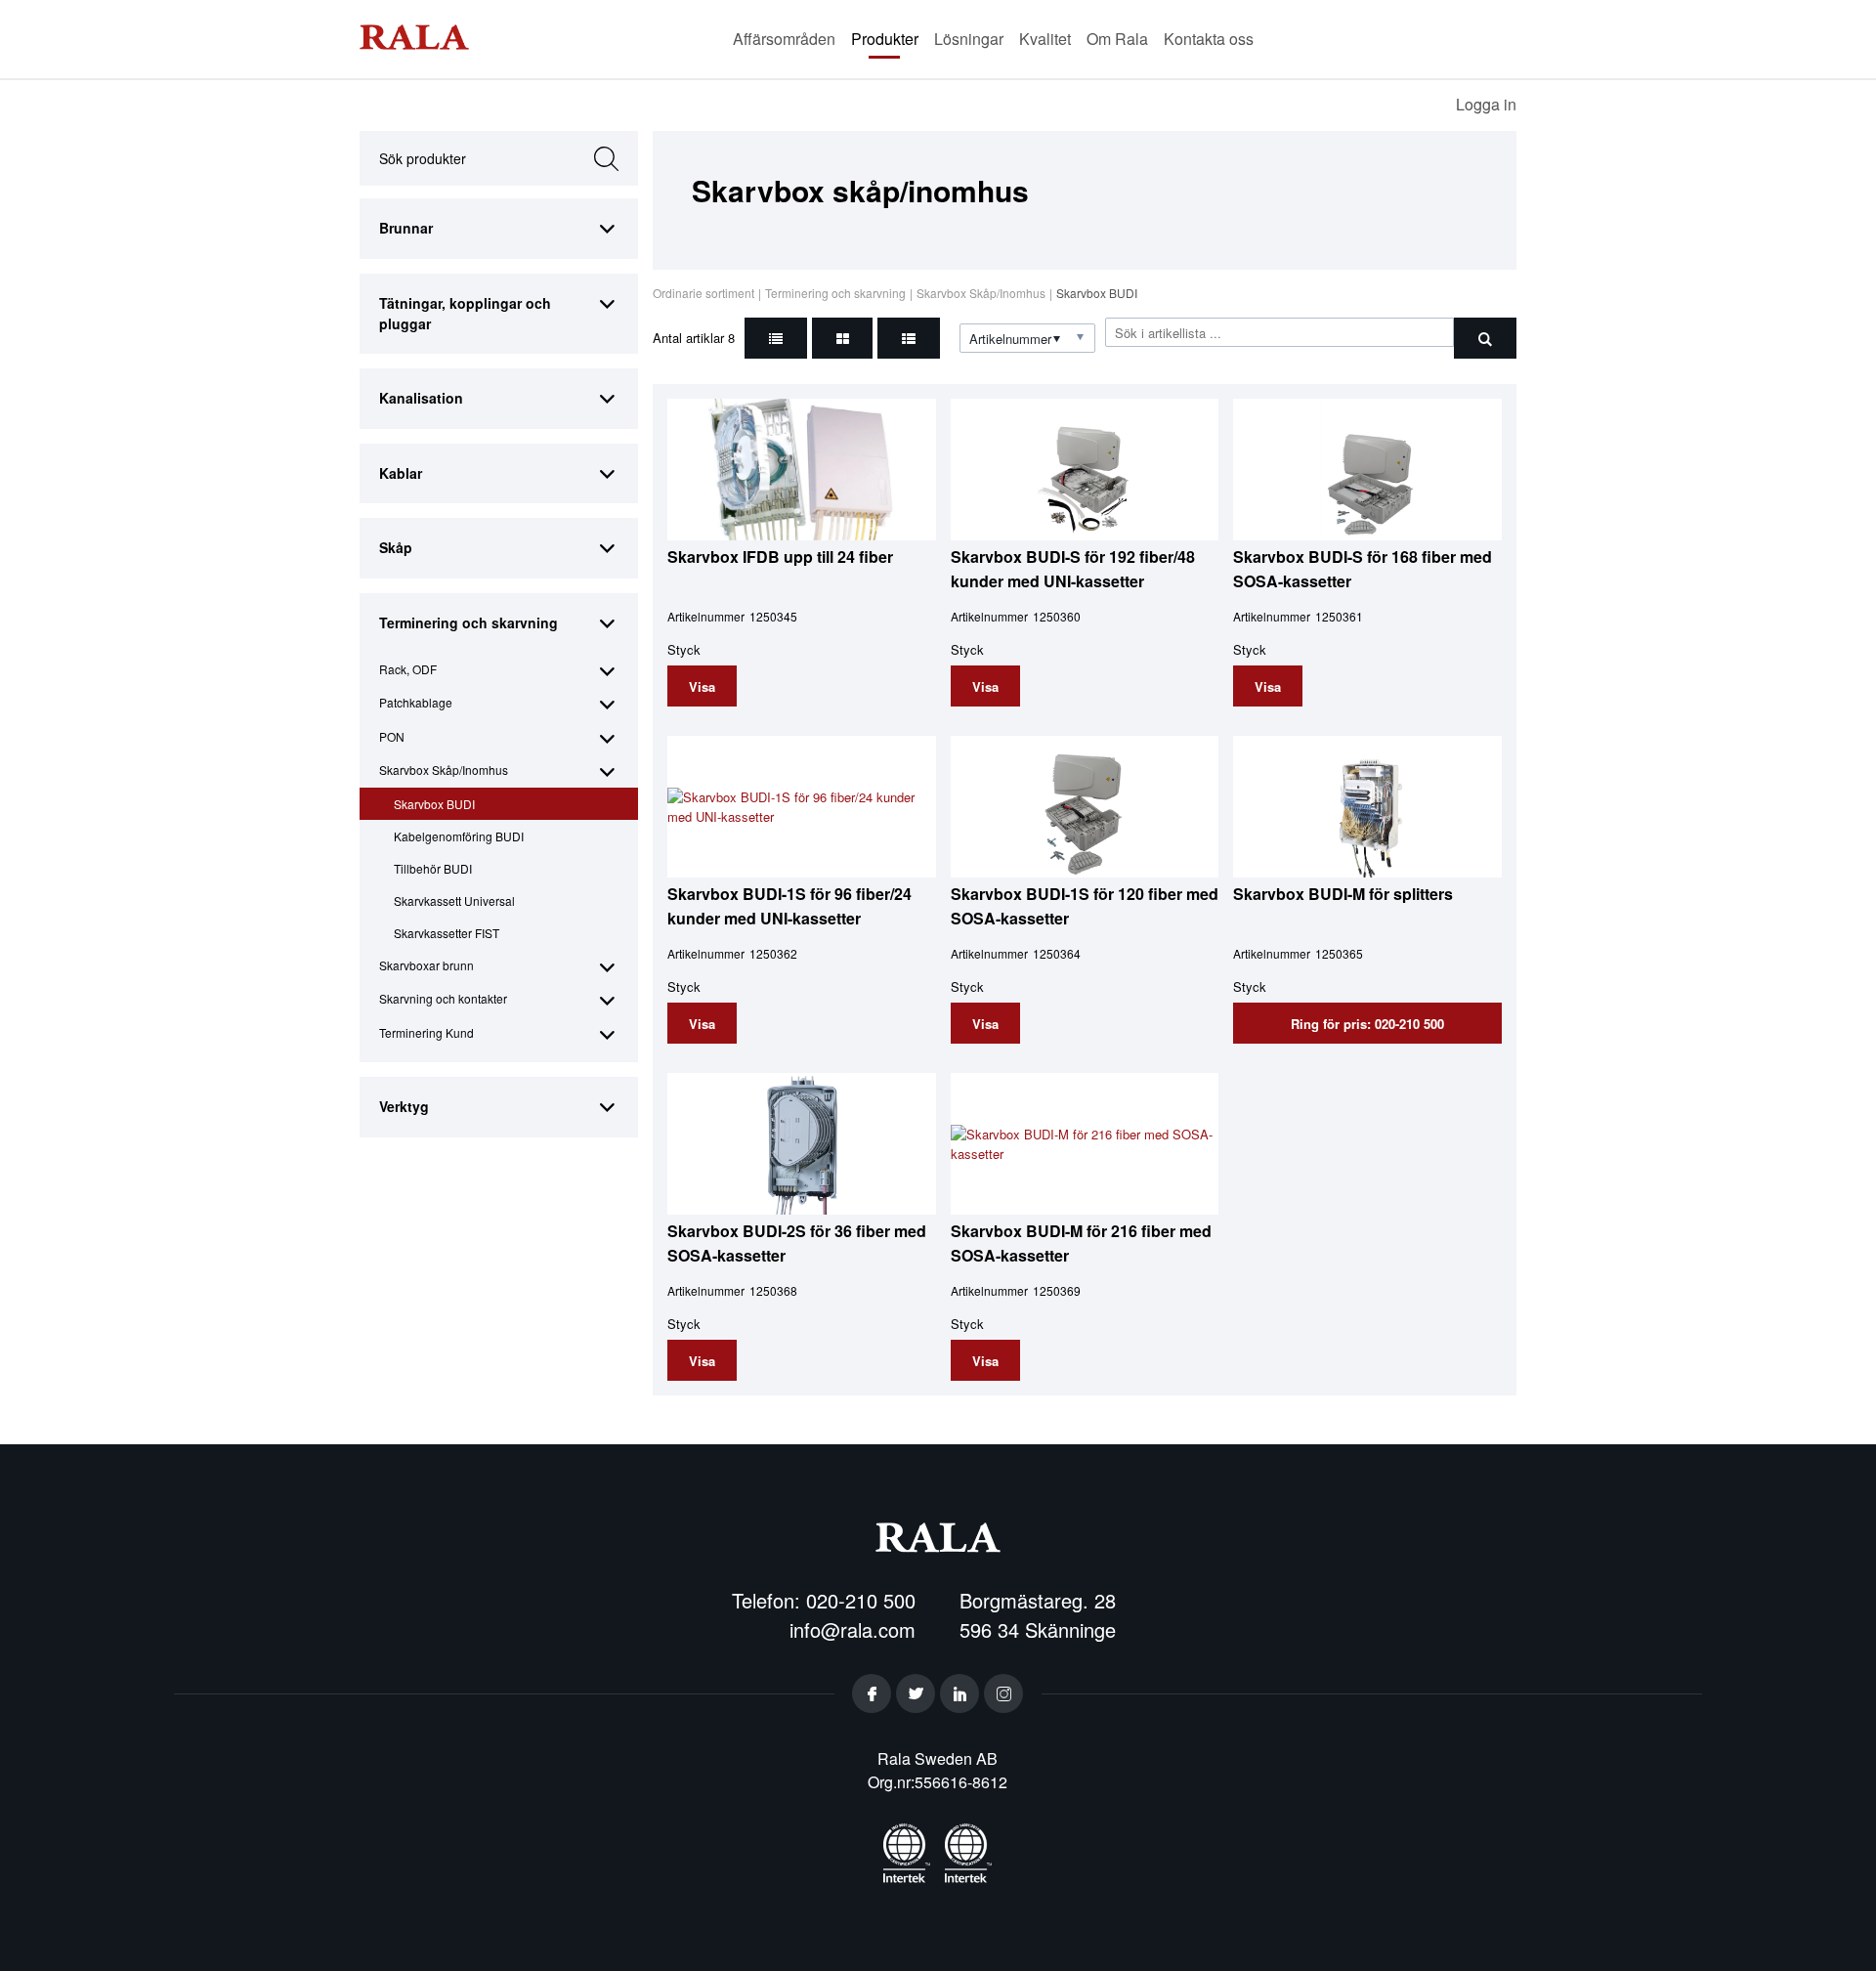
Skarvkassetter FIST (447, 933)
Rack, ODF (408, 669)
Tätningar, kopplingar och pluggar (465, 313)
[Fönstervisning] (843, 338)
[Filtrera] (1485, 338)
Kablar (401, 473)
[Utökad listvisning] (909, 338)
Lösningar (969, 39)
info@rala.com (853, 1629)
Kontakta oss (1209, 39)
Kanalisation (421, 398)
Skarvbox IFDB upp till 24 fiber (780, 557)
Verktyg (404, 1106)
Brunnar (406, 228)
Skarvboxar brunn (426, 965)
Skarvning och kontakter (443, 998)
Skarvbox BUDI (434, 804)
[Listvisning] (776, 338)
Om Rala (1117, 39)
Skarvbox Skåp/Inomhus (444, 770)
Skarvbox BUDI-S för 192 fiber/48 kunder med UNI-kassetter (1073, 568)
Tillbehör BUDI (433, 868)
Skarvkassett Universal (454, 900)
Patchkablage (416, 702)
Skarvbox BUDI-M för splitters (1343, 894)
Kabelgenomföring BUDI (459, 836)
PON (392, 736)
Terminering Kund (426, 1032)
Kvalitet (1045, 39)
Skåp (396, 547)
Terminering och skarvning (469, 622)
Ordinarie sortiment (703, 293)
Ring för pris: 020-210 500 (1367, 1024)
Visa (702, 686)
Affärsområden (784, 39)
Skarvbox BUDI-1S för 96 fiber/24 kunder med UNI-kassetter (789, 905)
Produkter (885, 39)
